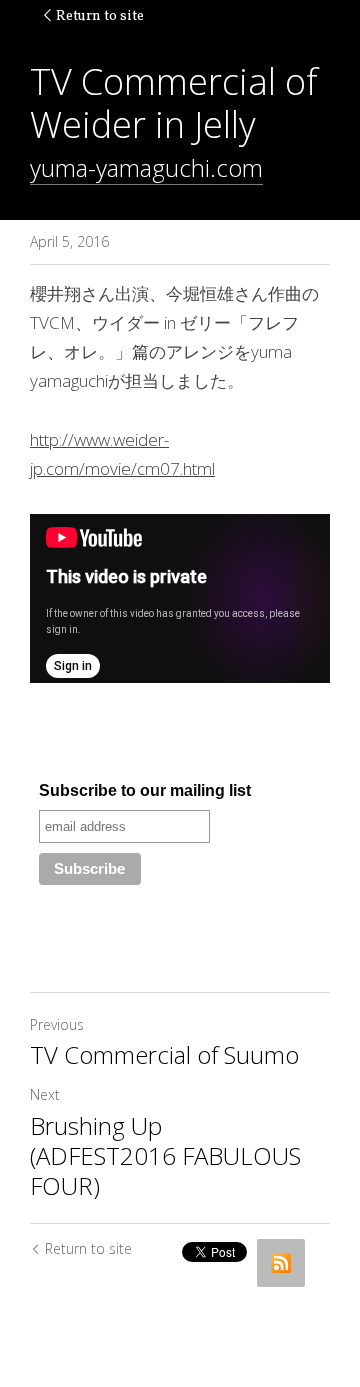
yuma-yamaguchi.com (146, 167)
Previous (57, 1024)
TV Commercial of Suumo (164, 1055)
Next (45, 1094)
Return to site (100, 16)
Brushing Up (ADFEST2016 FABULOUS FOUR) (165, 1156)
